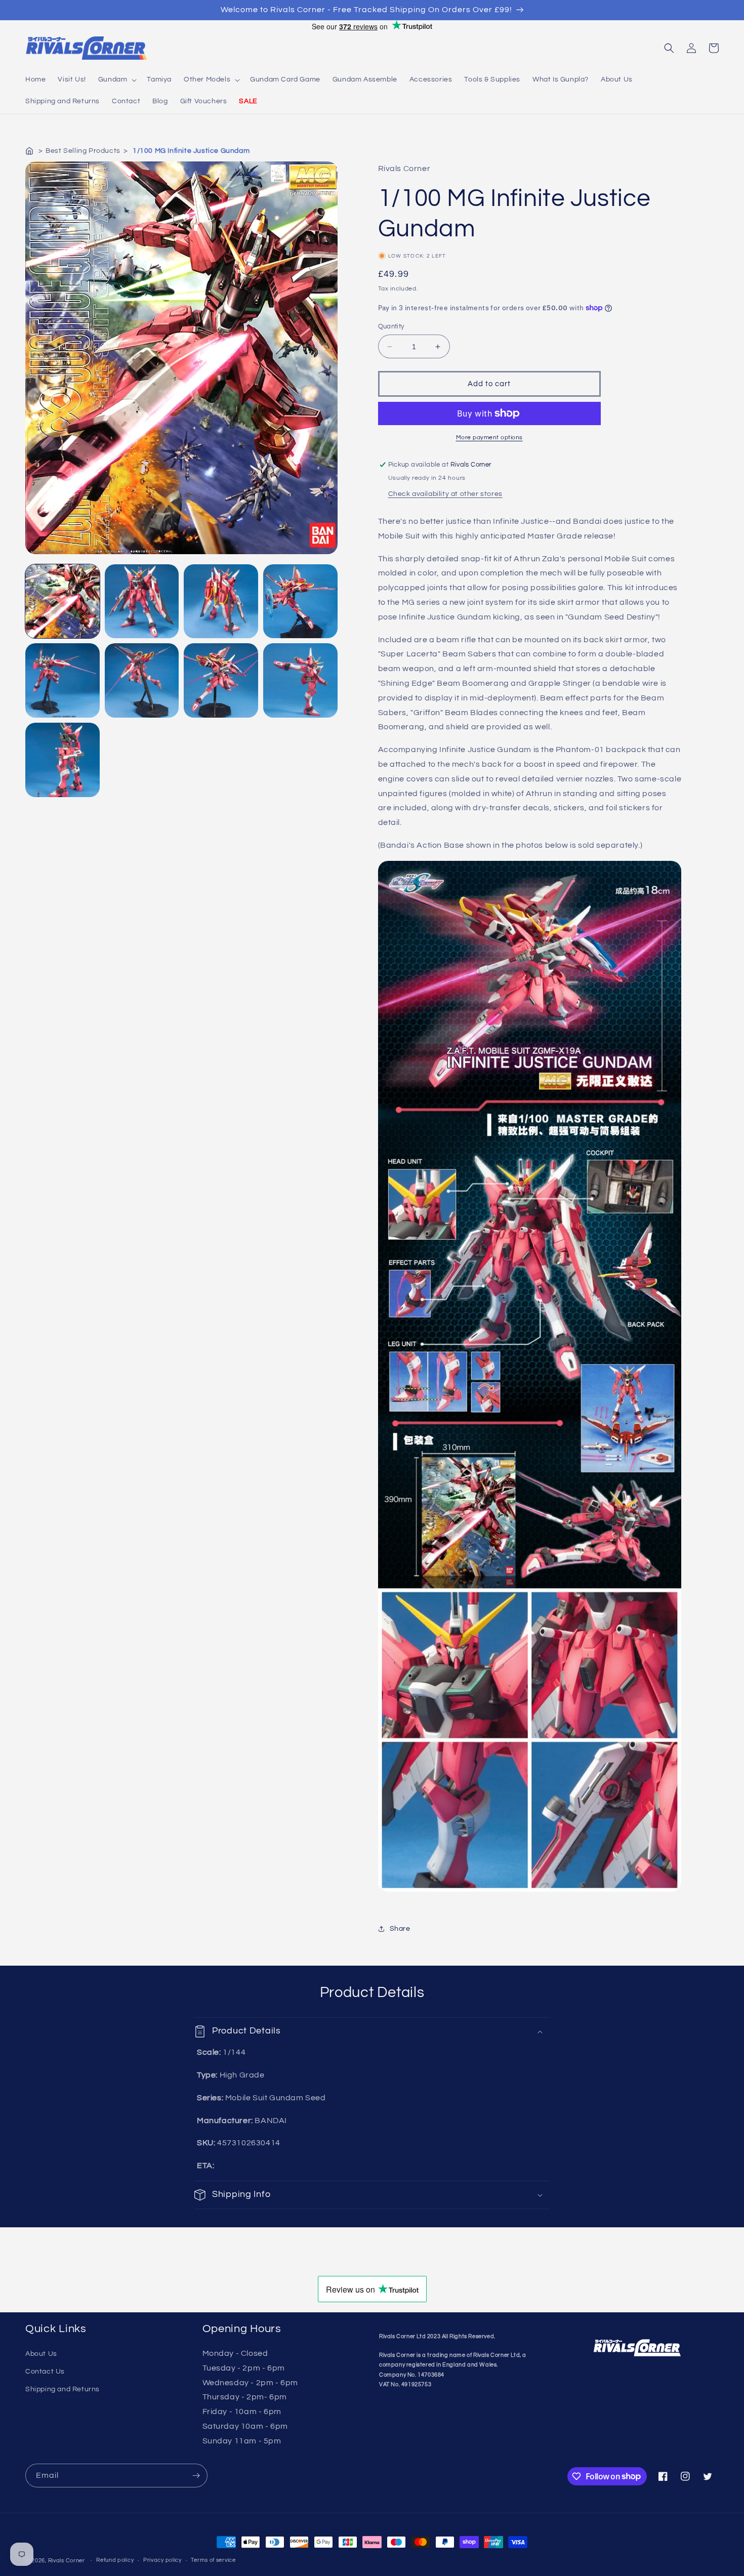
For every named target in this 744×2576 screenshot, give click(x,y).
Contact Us (45, 2372)
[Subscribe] (196, 2476)
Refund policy (115, 2560)
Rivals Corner (67, 2561)
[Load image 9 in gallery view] (63, 760)
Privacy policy (162, 2560)
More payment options (489, 438)
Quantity (391, 326)
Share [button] (400, 1929)
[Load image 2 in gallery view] (142, 601)
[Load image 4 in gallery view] (300, 601)
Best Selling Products (83, 151)
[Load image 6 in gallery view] (142, 680)
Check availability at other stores (445, 494)
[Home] (30, 151)
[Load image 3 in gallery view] (221, 601)
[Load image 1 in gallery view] (63, 601)
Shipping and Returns (63, 2389)
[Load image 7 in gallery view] (221, 680)
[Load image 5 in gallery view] (63, 680)
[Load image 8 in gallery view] (300, 680)
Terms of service (213, 2560)
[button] (117, 79)
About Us (41, 2354)
